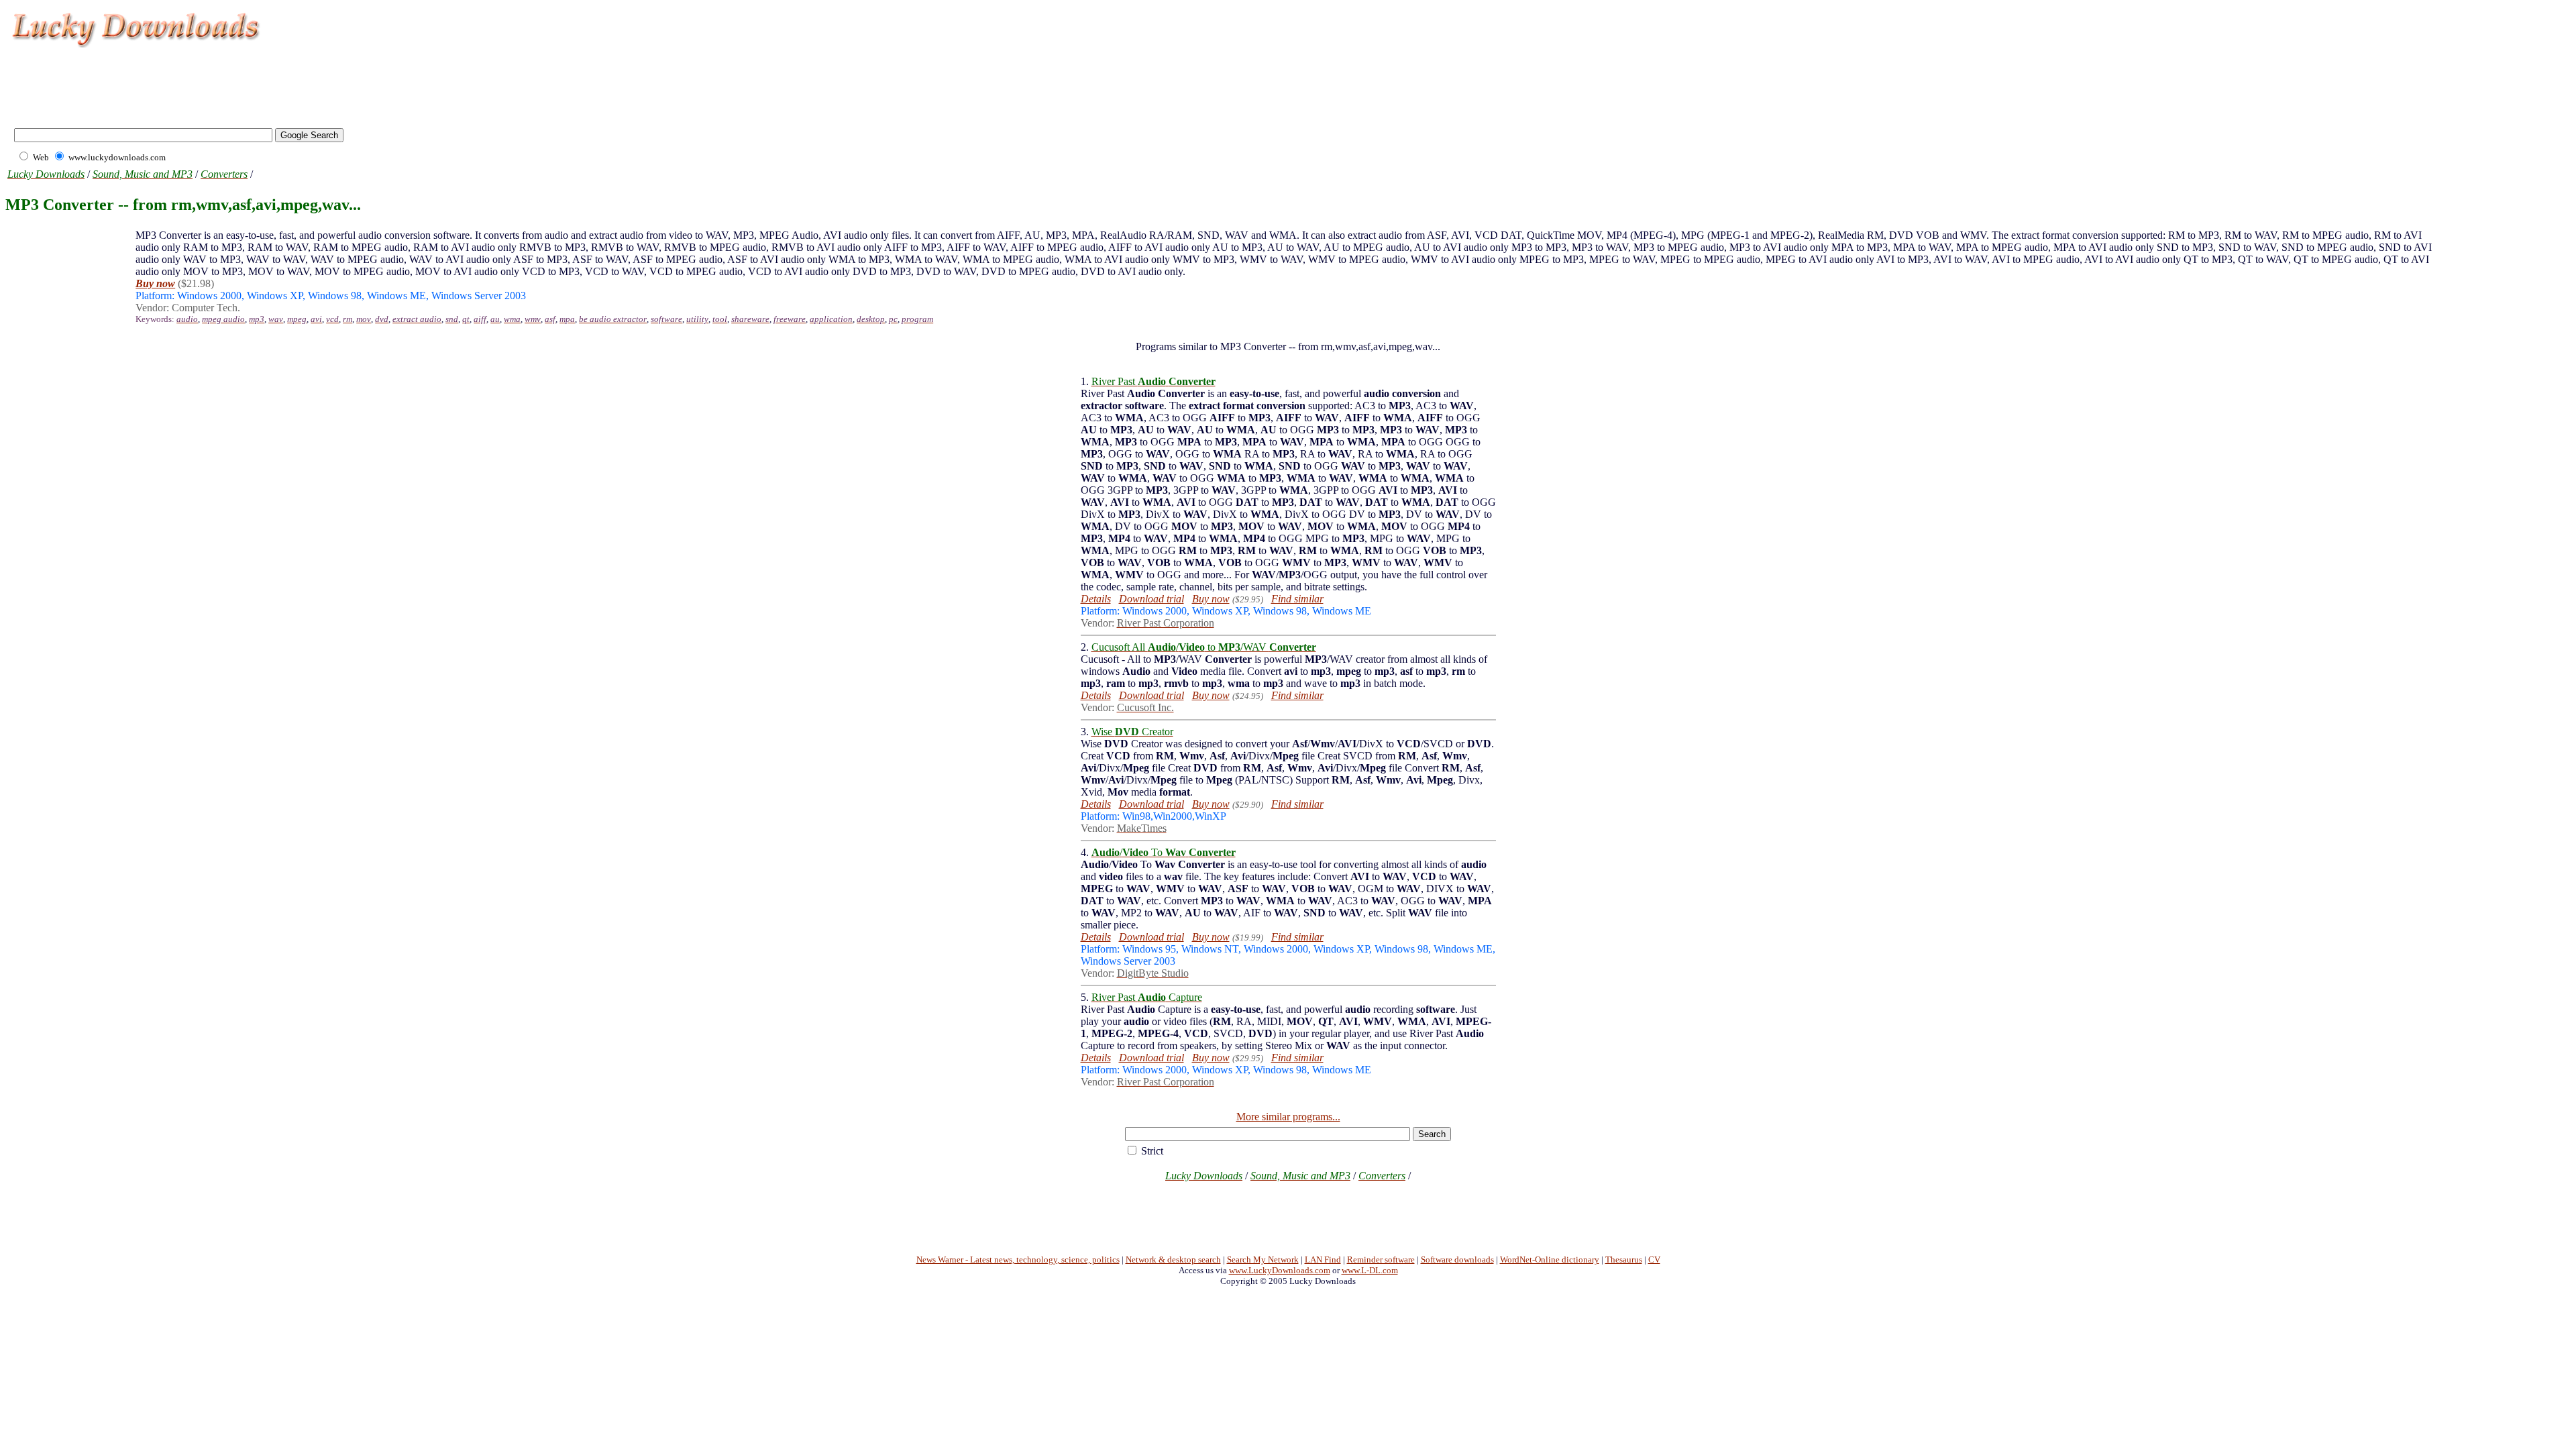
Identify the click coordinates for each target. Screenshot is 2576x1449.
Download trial (1151, 599)
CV (1654, 1259)
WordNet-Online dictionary (1550, 1259)
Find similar (1297, 599)
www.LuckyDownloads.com (1280, 1270)
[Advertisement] (251, 80)
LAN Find (1323, 1259)
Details (1096, 599)
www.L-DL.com (1370, 1270)
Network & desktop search (1173, 1259)
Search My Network (1263, 1259)
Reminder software (1381, 1259)
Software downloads (1457, 1259)
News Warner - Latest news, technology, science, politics (1018, 1259)
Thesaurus (1624, 1259)
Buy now (1211, 599)
